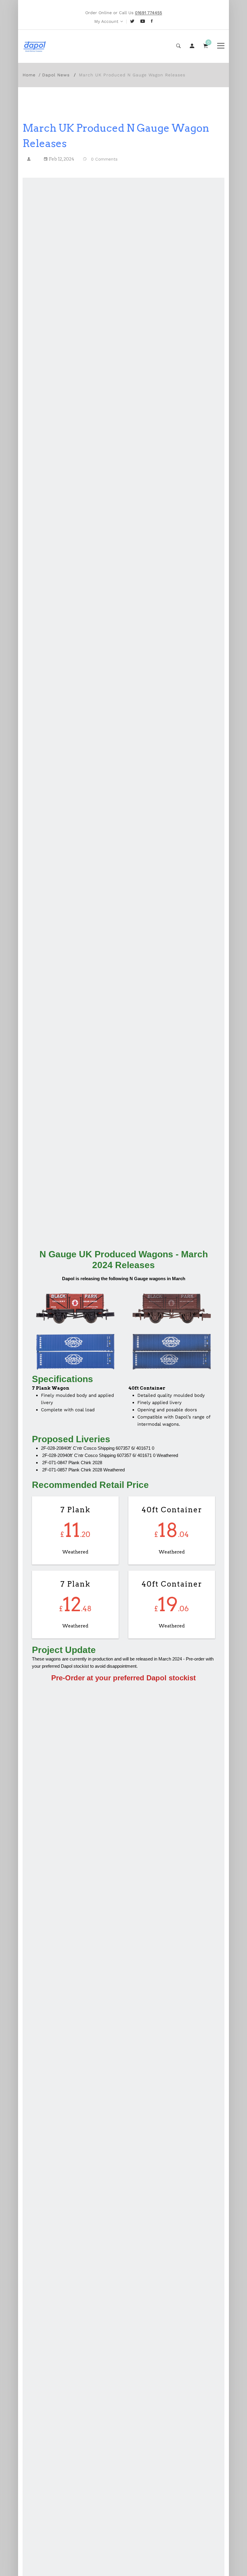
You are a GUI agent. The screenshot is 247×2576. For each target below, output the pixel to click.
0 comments (104, 159)
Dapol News (56, 75)
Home (29, 75)
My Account (106, 21)
